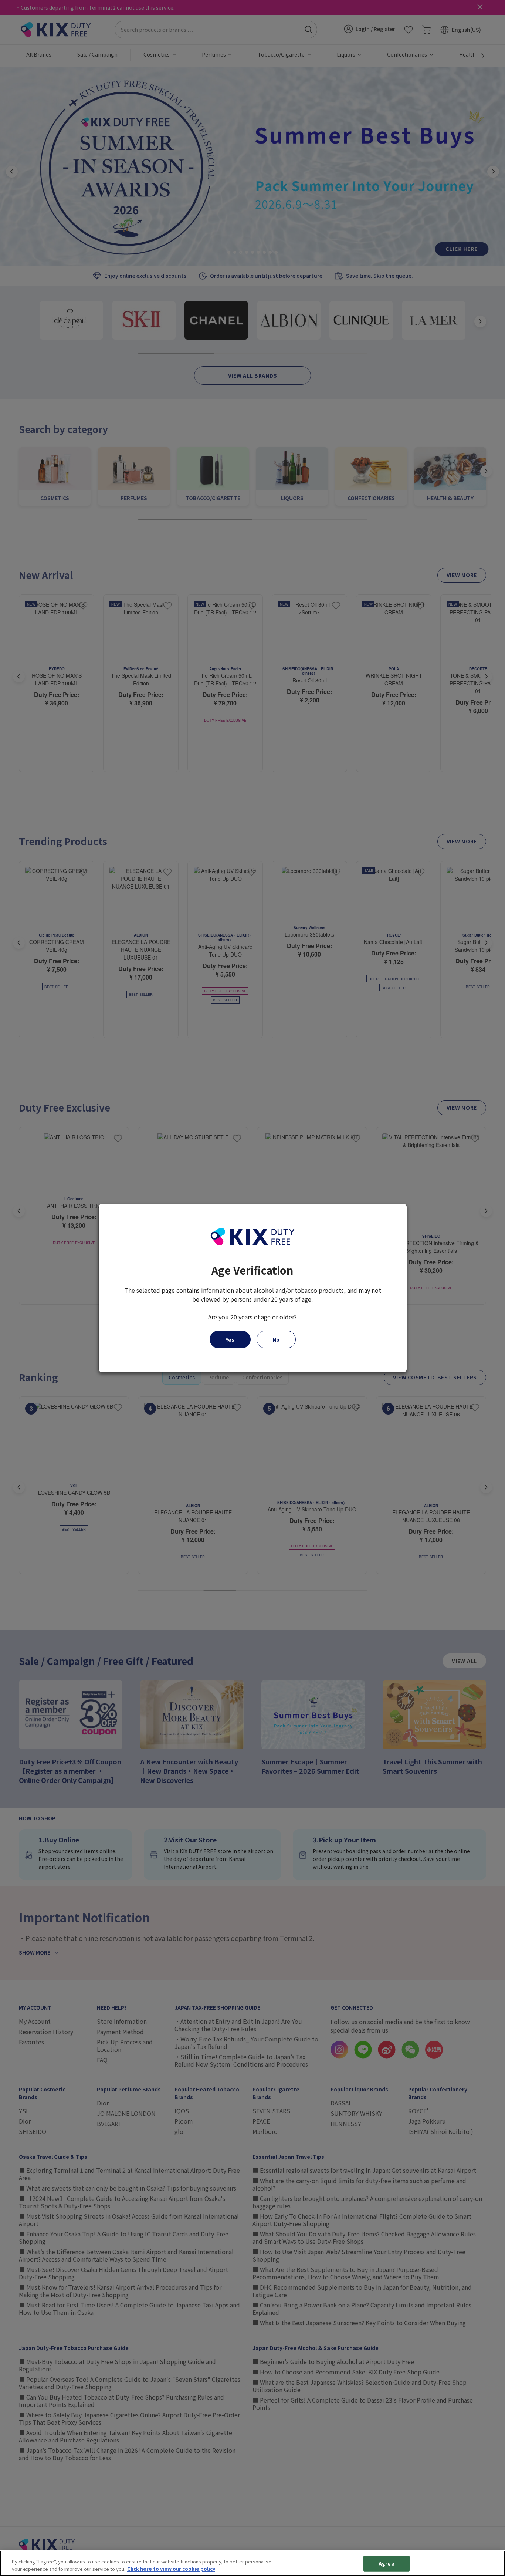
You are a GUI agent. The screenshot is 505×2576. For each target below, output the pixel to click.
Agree (387, 2564)
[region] (253, 2563)
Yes (230, 1339)
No (276, 1339)
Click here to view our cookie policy (171, 2568)
